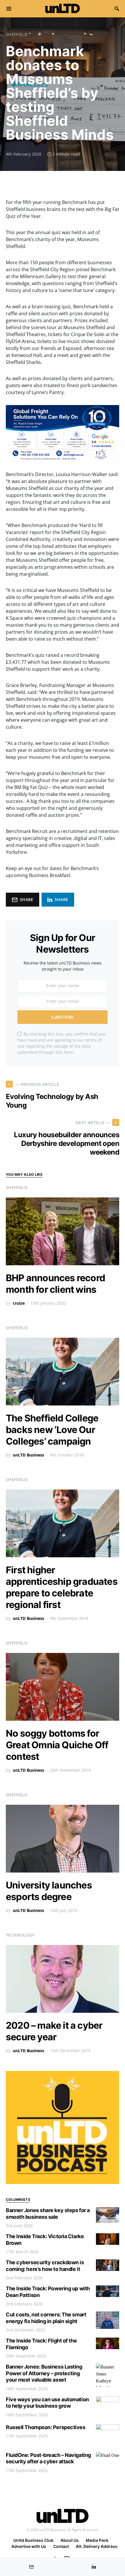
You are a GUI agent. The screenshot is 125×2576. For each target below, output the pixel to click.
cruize (19, 1303)
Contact (61, 2546)
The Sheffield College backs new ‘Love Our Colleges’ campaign (52, 1430)
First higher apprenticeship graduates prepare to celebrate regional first (62, 1587)
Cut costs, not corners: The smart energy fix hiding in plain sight (46, 2318)
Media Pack (97, 2540)
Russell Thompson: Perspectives (46, 2427)
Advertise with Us (29, 2546)
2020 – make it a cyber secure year (54, 2031)
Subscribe (62, 1017)
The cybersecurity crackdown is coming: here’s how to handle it (45, 2266)
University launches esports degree (49, 1891)
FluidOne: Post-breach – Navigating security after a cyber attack (48, 2458)
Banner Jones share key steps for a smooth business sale (48, 2214)
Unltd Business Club (33, 2540)
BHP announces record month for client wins (55, 1284)
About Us (70, 2540)
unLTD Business (28, 1455)
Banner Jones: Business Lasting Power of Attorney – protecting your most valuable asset (44, 2373)
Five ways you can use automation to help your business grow (47, 2403)
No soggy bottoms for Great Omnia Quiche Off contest (57, 1745)
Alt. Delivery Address (97, 2546)
